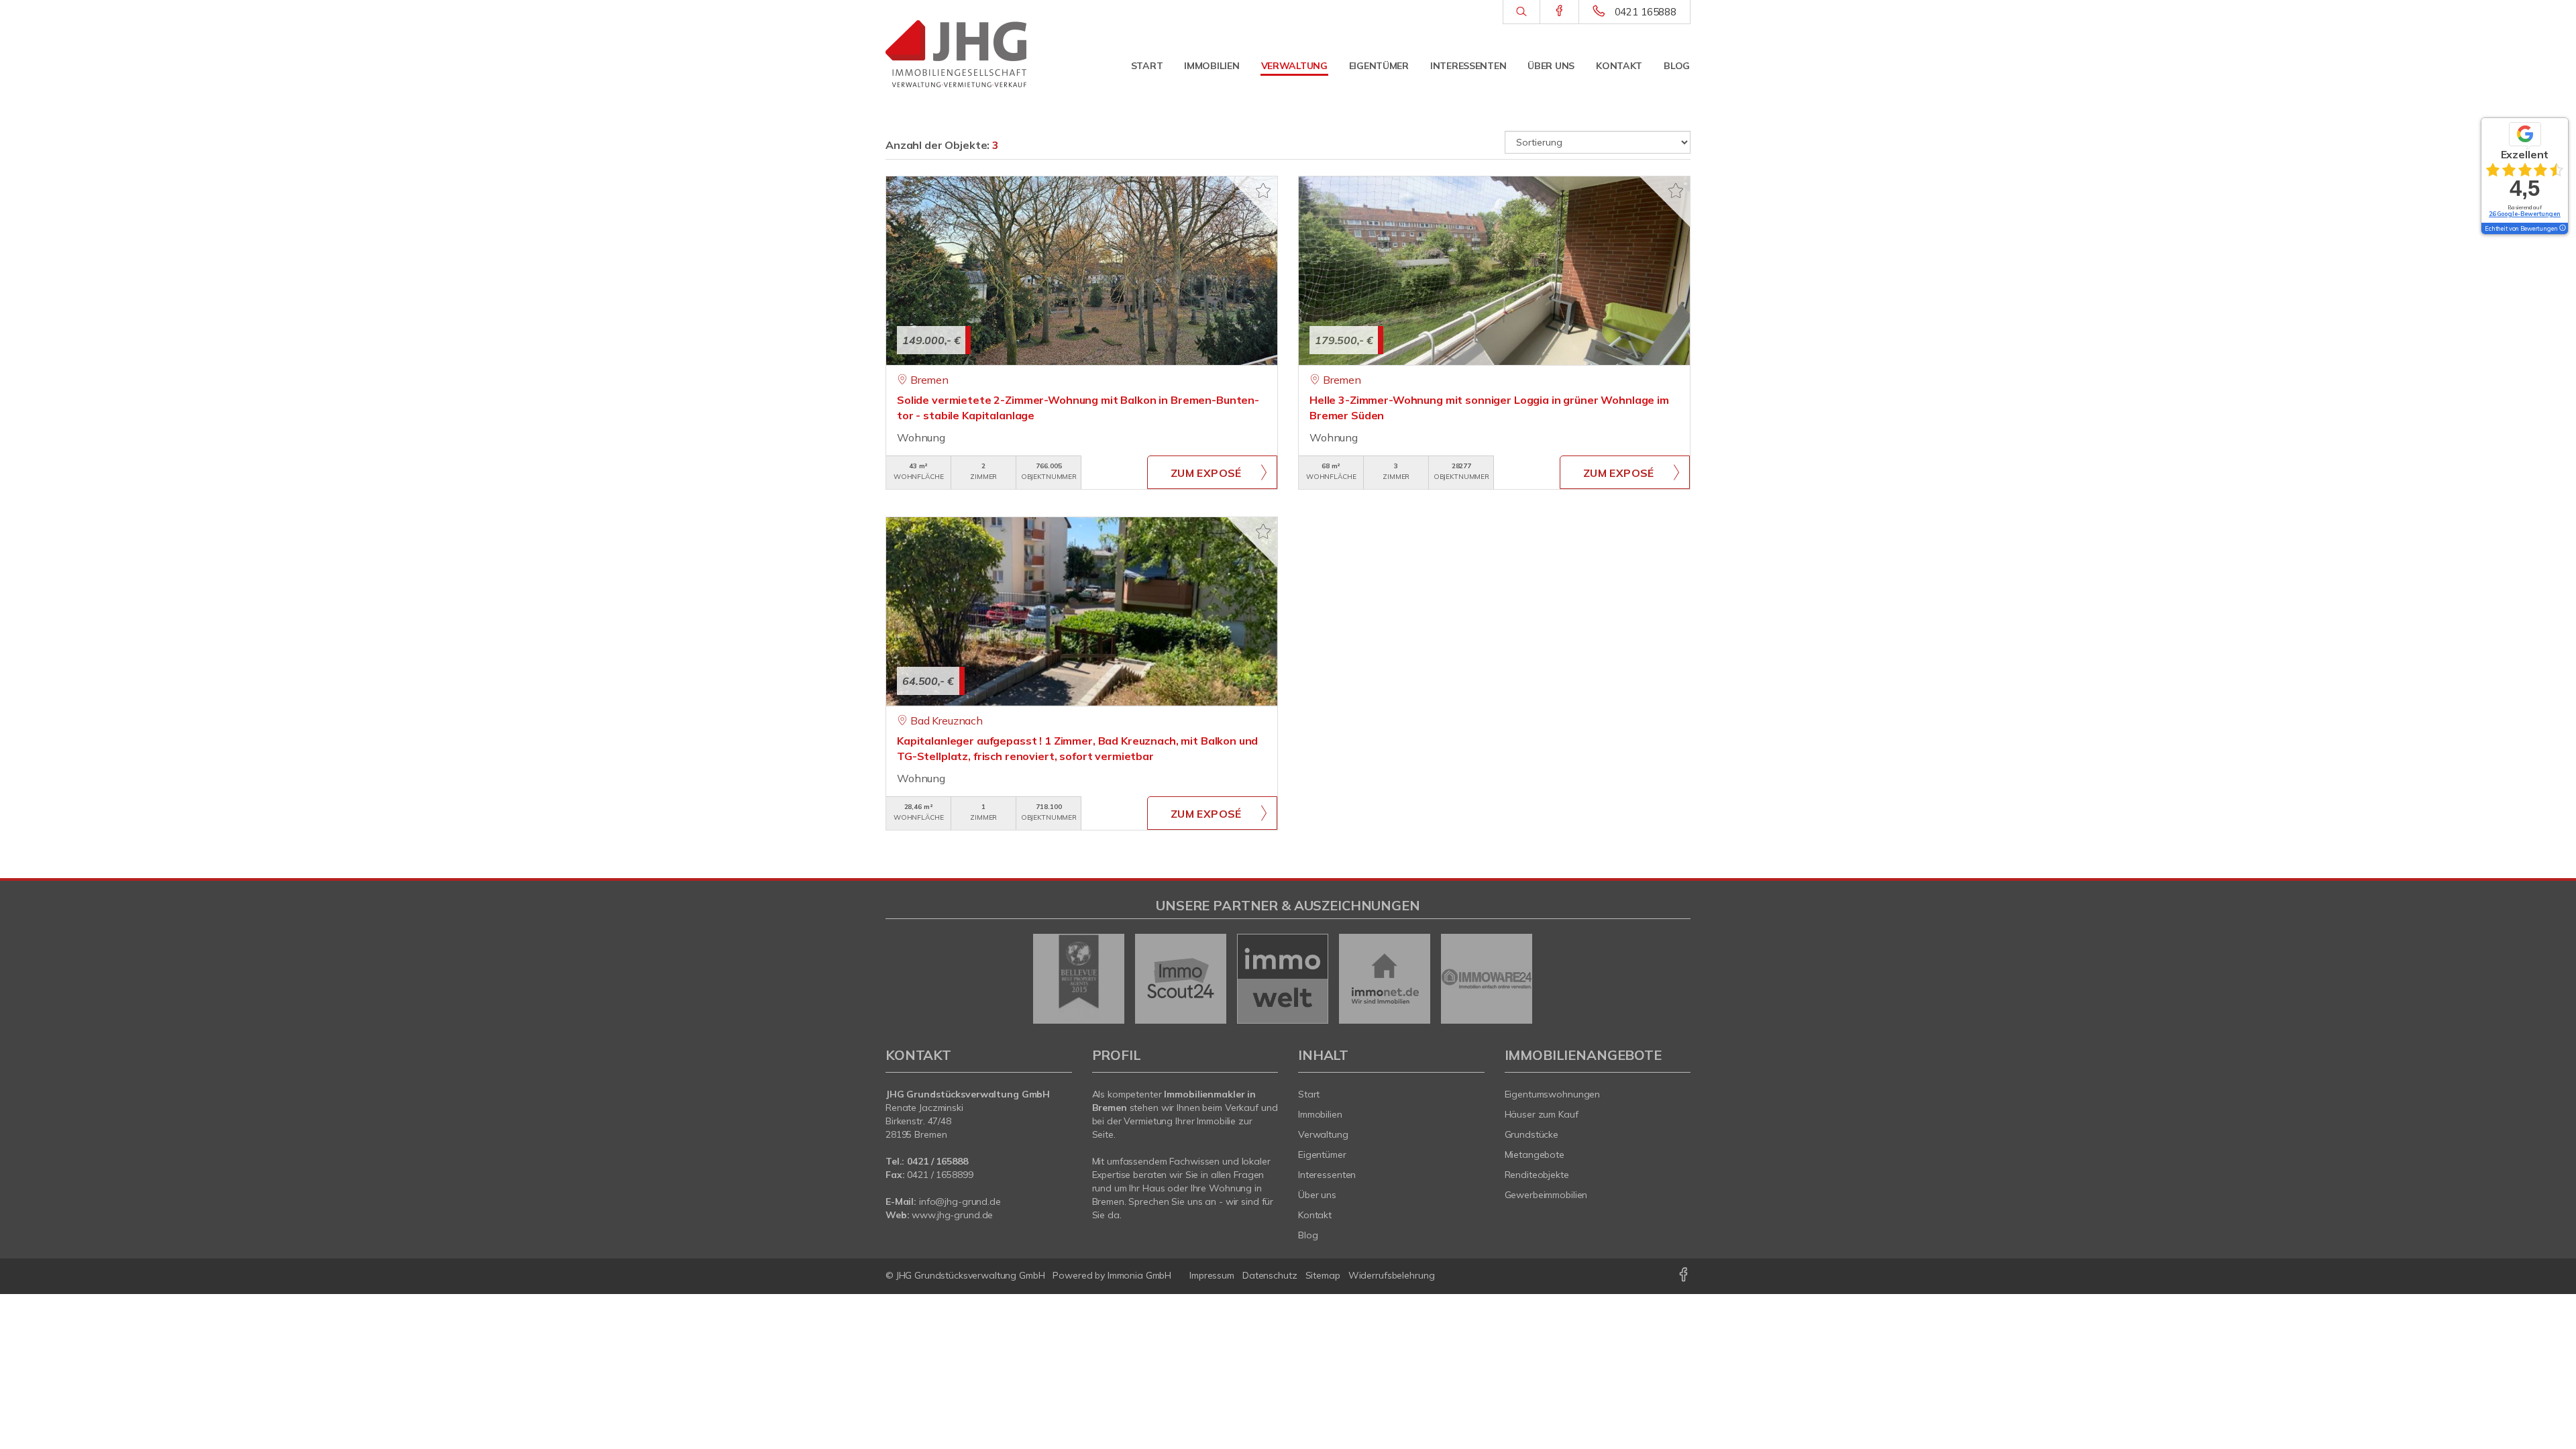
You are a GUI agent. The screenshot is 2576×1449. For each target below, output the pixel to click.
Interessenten (1468, 66)
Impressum (1212, 1275)
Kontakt (1619, 66)
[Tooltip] (2562, 229)
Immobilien (1212, 66)
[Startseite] (979, 54)
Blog (1677, 66)
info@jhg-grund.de (960, 1201)
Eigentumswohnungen (1553, 1094)
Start (1147, 66)
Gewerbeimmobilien (1546, 1195)
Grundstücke (1532, 1134)
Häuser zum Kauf (1542, 1114)
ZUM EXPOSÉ (1206, 473)
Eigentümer (1379, 66)
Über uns (1551, 66)
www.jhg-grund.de (952, 1215)
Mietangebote (1535, 1155)
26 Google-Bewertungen (2525, 214)
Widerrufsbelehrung (1392, 1275)
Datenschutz (1270, 1275)
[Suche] (1521, 12)
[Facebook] (1559, 11)
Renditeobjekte (1537, 1175)
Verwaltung (1294, 66)
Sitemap (1323, 1275)
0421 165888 (1646, 12)
